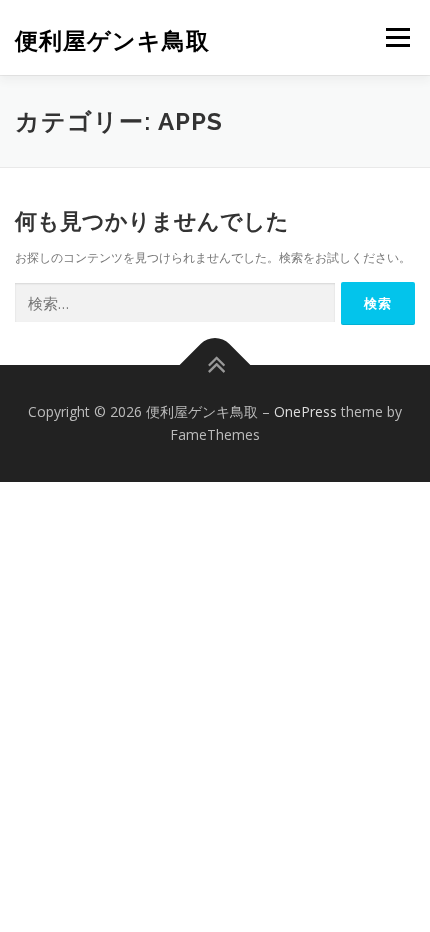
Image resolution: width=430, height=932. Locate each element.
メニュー (397, 37)
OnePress (305, 411)
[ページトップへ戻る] (215, 364)
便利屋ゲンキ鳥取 (112, 39)
